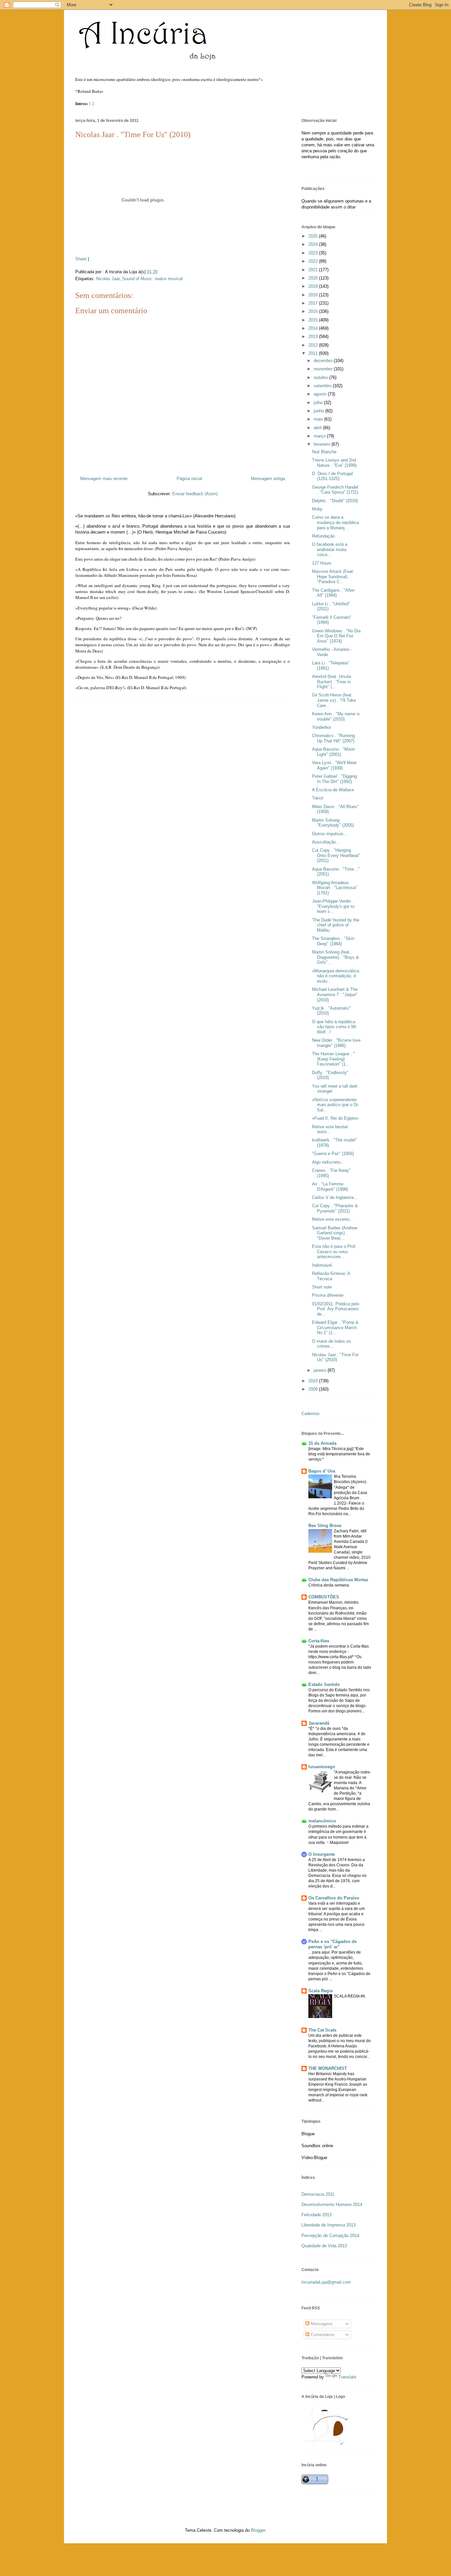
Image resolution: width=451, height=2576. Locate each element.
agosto (321, 394)
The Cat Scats (322, 2030)
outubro (321, 377)
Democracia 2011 (318, 2194)
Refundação (323, 536)
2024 (314, 244)
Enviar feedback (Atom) (195, 494)
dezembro (324, 361)
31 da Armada (322, 1443)
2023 (314, 253)
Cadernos (311, 1414)
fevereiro (323, 444)
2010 (314, 1381)
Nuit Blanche (324, 452)
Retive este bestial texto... (330, 1129)
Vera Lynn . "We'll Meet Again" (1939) (334, 765)
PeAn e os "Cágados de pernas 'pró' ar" (332, 1944)
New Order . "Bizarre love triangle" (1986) (336, 1043)
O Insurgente (322, 1854)
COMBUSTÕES (324, 1597)
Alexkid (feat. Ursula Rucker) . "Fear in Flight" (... (331, 682)
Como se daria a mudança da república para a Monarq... (335, 522)
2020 (314, 278)
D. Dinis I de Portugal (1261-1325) (332, 476)
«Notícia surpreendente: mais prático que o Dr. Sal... (335, 1105)
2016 (314, 311)
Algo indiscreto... (328, 1162)
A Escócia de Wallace (333, 790)
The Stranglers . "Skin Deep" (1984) (333, 941)
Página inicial (189, 479)
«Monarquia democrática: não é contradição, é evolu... (336, 976)
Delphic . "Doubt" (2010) (335, 501)
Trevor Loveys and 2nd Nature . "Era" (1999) (334, 463)
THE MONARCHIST (328, 2068)
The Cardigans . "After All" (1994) (333, 593)
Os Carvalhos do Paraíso (334, 1898)
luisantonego (322, 1767)
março (320, 436)
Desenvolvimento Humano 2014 (332, 2204)
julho (319, 403)
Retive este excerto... (333, 1219)
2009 (314, 1389)
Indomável (322, 1265)
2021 (314, 270)
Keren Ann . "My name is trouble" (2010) (336, 716)
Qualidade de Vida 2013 (324, 2246)
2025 (314, 236)
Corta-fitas (319, 1641)
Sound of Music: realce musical (152, 279)
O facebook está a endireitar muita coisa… (330, 549)
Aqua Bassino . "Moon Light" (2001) (333, 752)
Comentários (322, 2335)
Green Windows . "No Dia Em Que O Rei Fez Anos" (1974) (336, 636)
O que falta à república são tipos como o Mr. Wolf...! (335, 1027)
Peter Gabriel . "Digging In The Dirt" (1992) (334, 779)
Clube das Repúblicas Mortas (338, 1580)
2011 (314, 353)
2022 (314, 261)
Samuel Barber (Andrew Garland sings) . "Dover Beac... (335, 1233)
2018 (314, 295)
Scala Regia (320, 1991)
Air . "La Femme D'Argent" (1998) (330, 1187)
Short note (322, 1287)
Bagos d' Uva (322, 1471)
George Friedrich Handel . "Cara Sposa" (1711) (335, 490)
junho (319, 411)
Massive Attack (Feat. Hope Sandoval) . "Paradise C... (333, 577)
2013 (314, 336)
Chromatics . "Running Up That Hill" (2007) (333, 738)
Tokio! (318, 798)
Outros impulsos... (330, 834)
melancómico (322, 1821)
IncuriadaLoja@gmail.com (326, 2282)
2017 (314, 303)
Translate (347, 2377)
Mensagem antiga (268, 479)
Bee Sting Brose (325, 1526)
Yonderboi (321, 727)
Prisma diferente (328, 1295)
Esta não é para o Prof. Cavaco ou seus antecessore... (334, 1251)
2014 (314, 328)
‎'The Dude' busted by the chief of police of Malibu (336, 925)
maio (319, 419)
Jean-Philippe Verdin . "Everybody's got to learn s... (333, 906)
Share (81, 259)
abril (318, 428)
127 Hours (322, 563)
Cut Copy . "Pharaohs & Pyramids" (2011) (335, 1208)
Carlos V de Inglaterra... (335, 1197)
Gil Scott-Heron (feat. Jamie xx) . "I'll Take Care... (334, 700)
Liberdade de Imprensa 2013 (329, 2225)
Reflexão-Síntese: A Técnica (331, 1276)
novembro (324, 369)
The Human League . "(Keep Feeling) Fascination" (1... (333, 1059)
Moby (317, 509)
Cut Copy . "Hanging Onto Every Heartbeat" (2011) (336, 855)
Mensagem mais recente (104, 479)
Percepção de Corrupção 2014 (330, 2236)
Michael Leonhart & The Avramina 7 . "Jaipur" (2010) (335, 994)
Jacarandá (319, 1723)
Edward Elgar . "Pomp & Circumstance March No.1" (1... (335, 1327)
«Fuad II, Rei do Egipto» (335, 1118)
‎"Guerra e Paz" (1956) (333, 1154)
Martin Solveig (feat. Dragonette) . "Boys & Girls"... (335, 957)
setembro (323, 386)
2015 (314, 320)
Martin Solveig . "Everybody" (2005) (333, 823)
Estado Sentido (324, 1684)
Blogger (258, 2530)
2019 (314, 286)
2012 (314, 345)
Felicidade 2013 (316, 2215)
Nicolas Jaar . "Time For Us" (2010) (133, 134)
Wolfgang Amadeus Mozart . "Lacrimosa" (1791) (335, 888)
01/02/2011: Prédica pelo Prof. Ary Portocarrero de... (336, 1309)
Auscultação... (326, 842)
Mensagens (321, 2324)
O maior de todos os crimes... (331, 1344)
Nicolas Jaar (108, 279)
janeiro (321, 1370)
